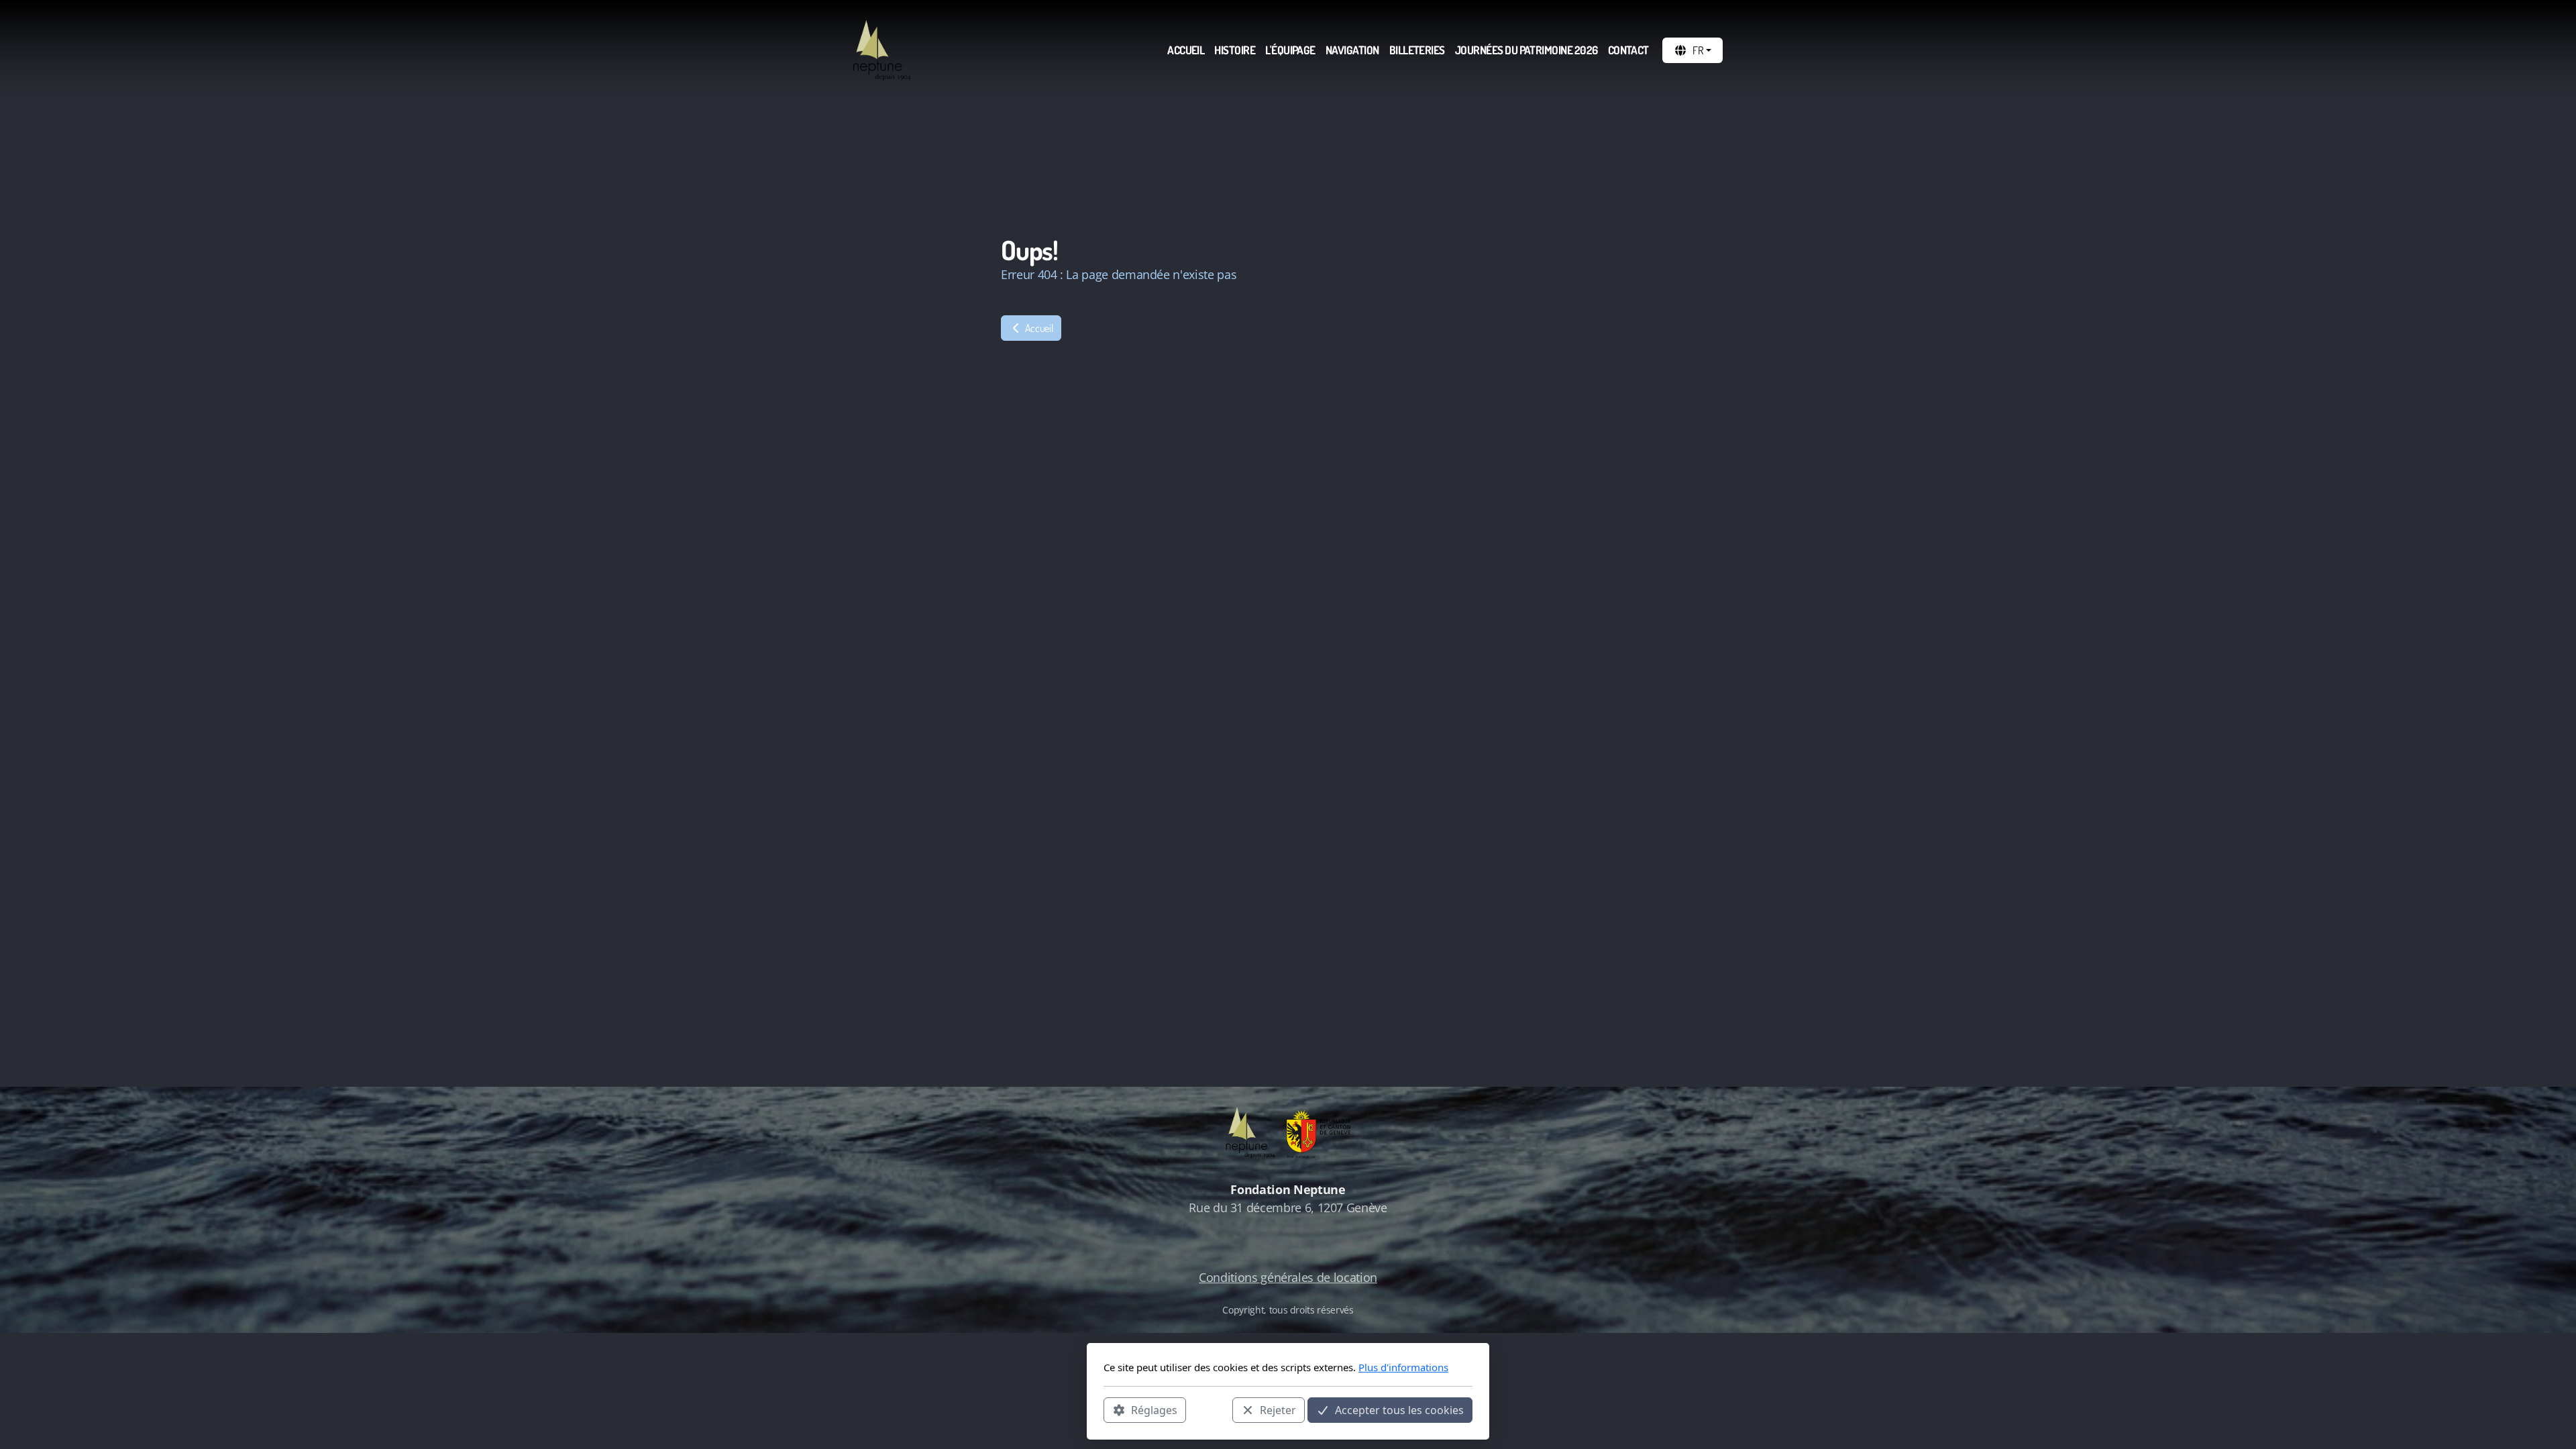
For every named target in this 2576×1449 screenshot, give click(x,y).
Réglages (1154, 1409)
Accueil (1038, 328)
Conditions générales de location (1288, 1277)
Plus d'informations (1403, 1367)
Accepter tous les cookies (1399, 1409)
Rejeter (1278, 1409)
